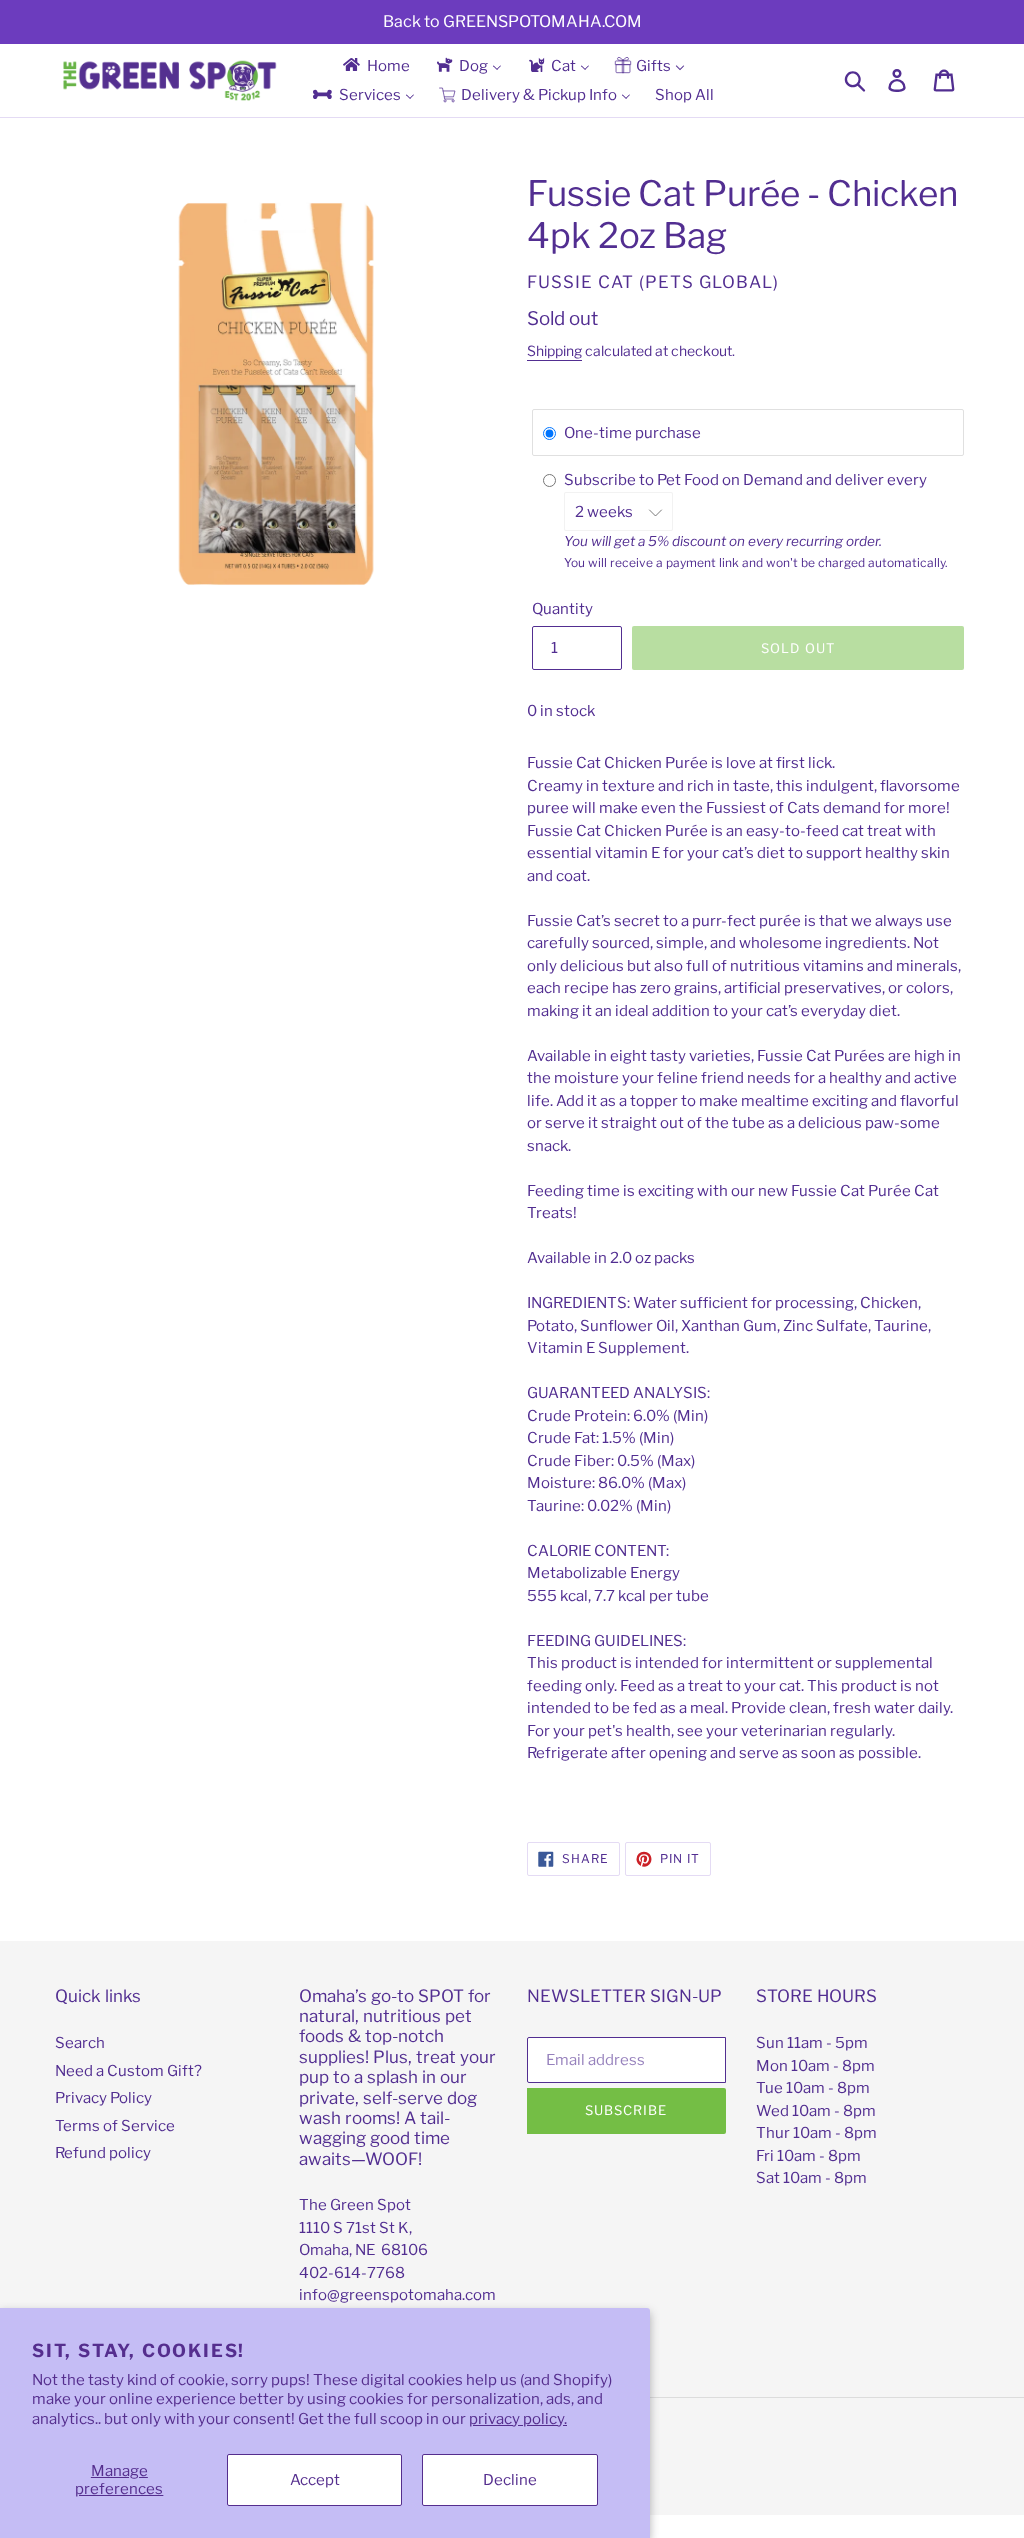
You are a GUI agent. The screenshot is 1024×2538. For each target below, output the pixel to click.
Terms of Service (115, 2126)
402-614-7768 (352, 2273)
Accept (315, 2480)
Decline (510, 2480)
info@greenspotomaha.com (397, 2295)
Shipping (554, 350)
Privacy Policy (103, 2098)
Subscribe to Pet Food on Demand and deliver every (747, 480)
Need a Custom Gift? (128, 2071)
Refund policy (103, 2153)
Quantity (562, 609)
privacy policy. (518, 2419)
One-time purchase (632, 433)
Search (80, 2043)
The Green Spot (355, 2205)
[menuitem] (375, 65)
